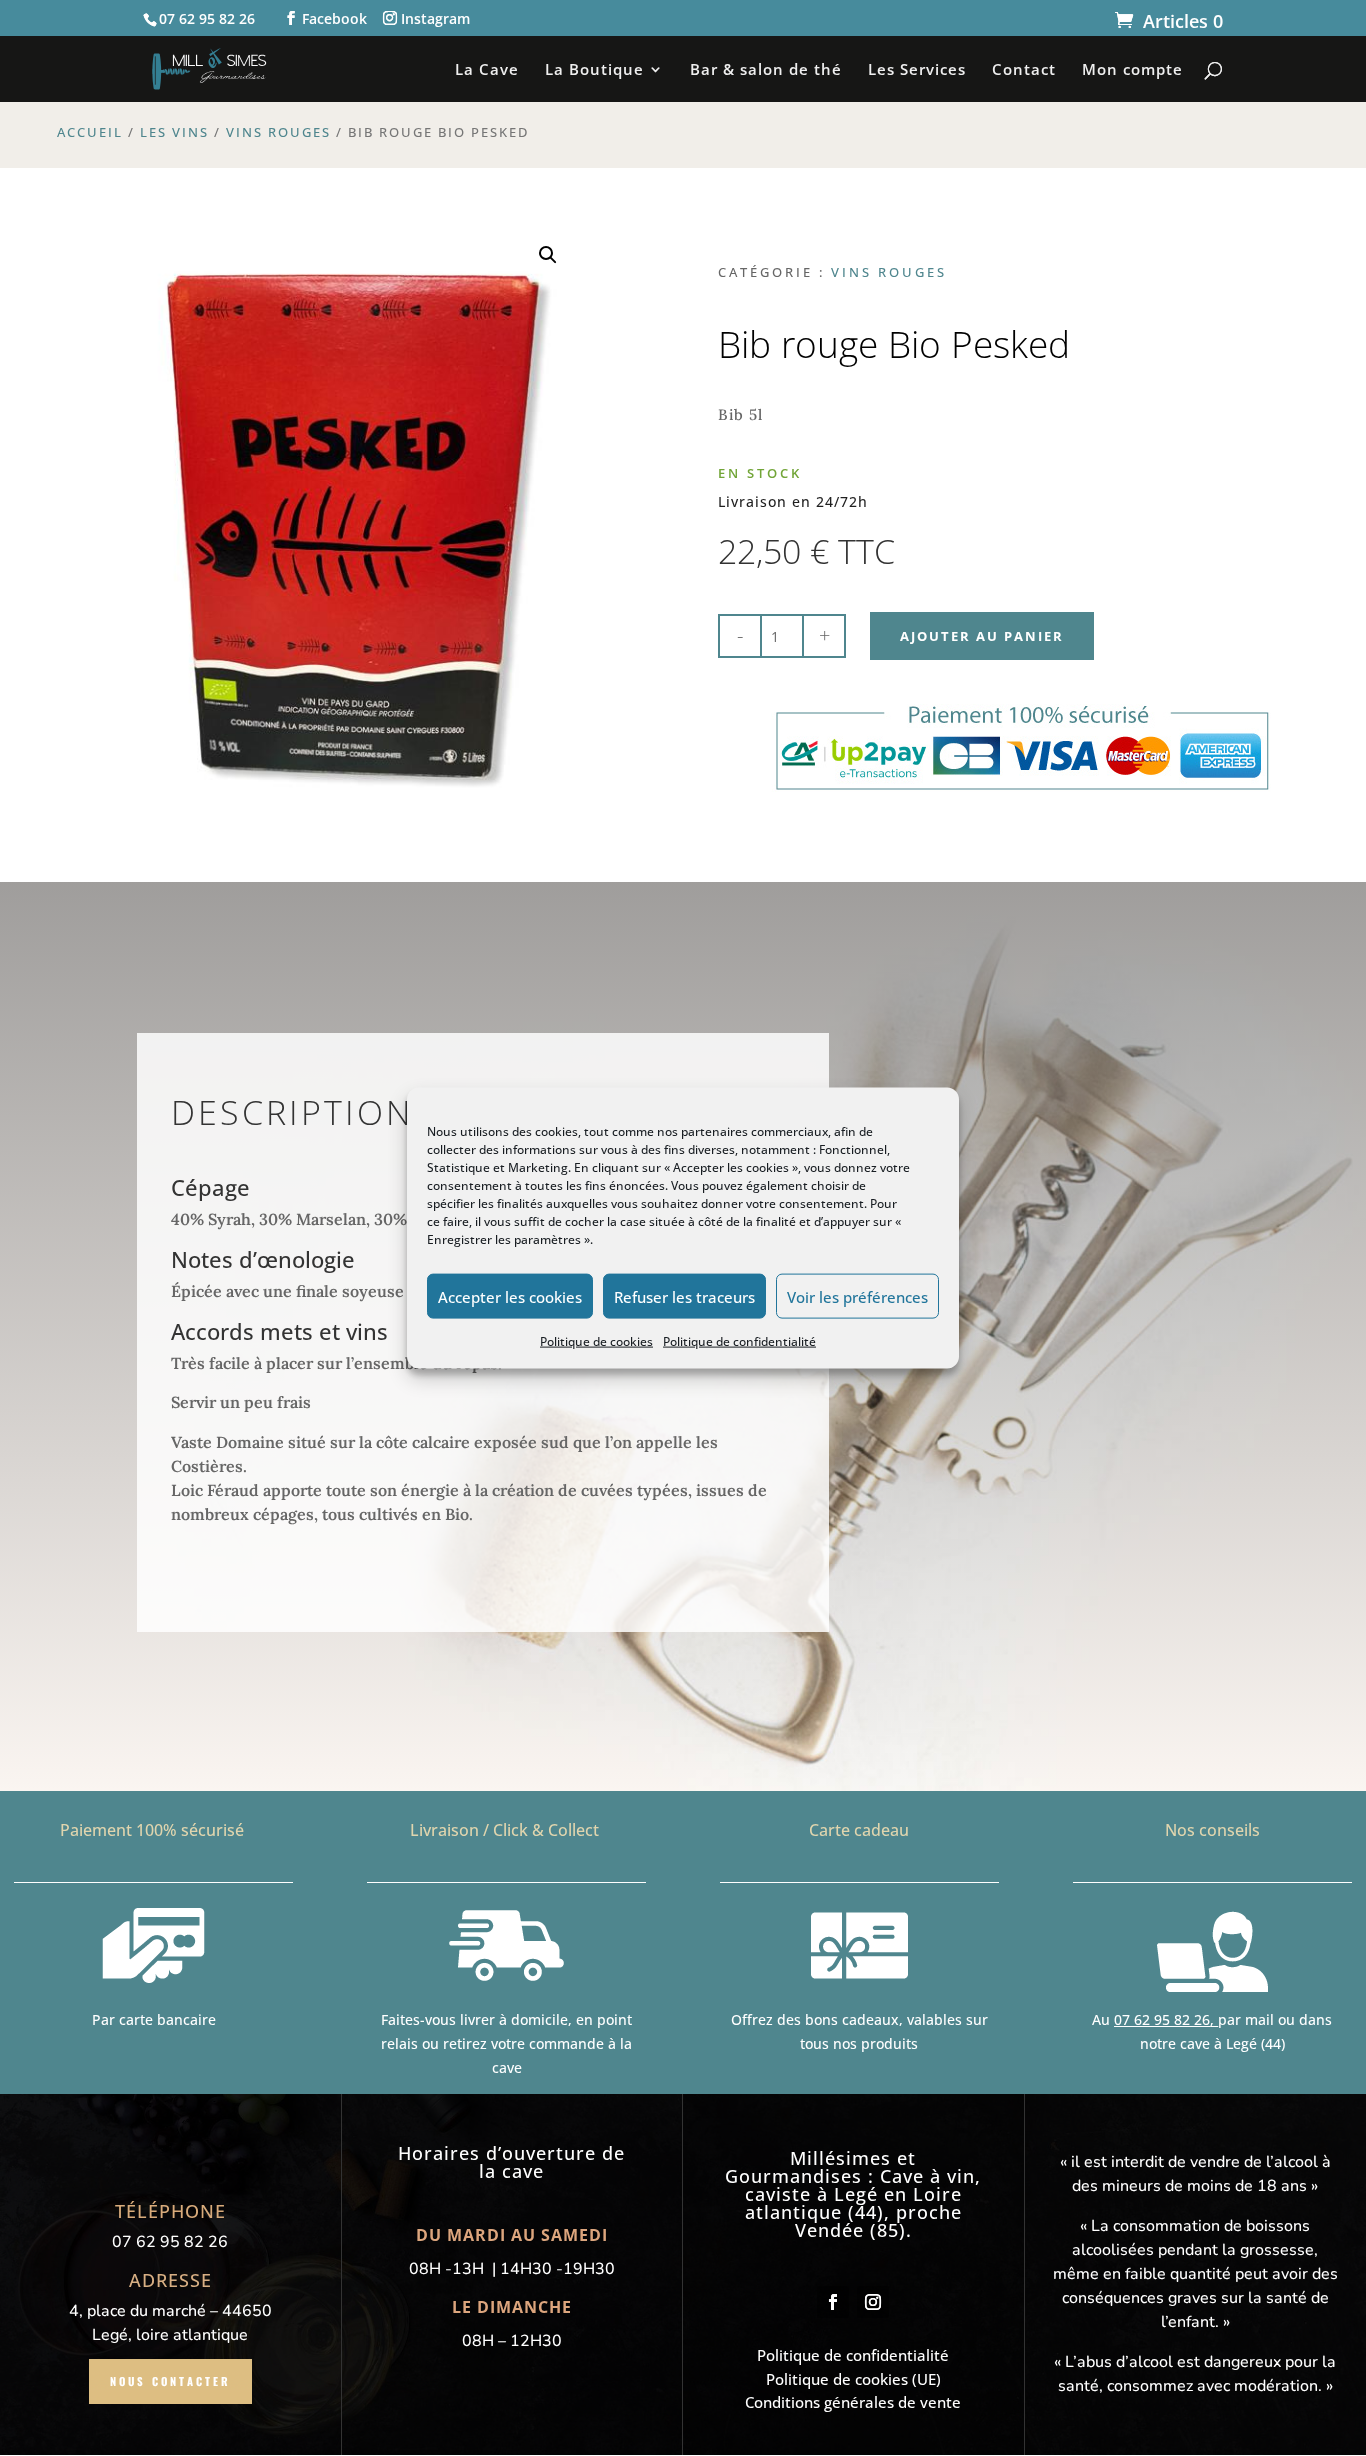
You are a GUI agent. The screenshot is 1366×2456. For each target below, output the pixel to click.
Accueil (90, 132)
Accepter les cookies (510, 1296)
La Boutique (594, 70)
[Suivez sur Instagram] (873, 2302)
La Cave (487, 70)
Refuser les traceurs (684, 1296)
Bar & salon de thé (766, 70)
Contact (1024, 70)
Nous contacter (170, 2381)
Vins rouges (278, 132)
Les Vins (174, 132)
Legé (856, 2194)
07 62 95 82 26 (1162, 2019)
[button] (548, 255)
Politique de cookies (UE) (853, 2379)
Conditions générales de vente (853, 2402)
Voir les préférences (857, 1296)
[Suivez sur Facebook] (833, 2302)
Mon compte (1132, 70)
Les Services (917, 70)
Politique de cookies (596, 1341)
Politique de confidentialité (739, 1341)
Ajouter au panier (982, 636)
